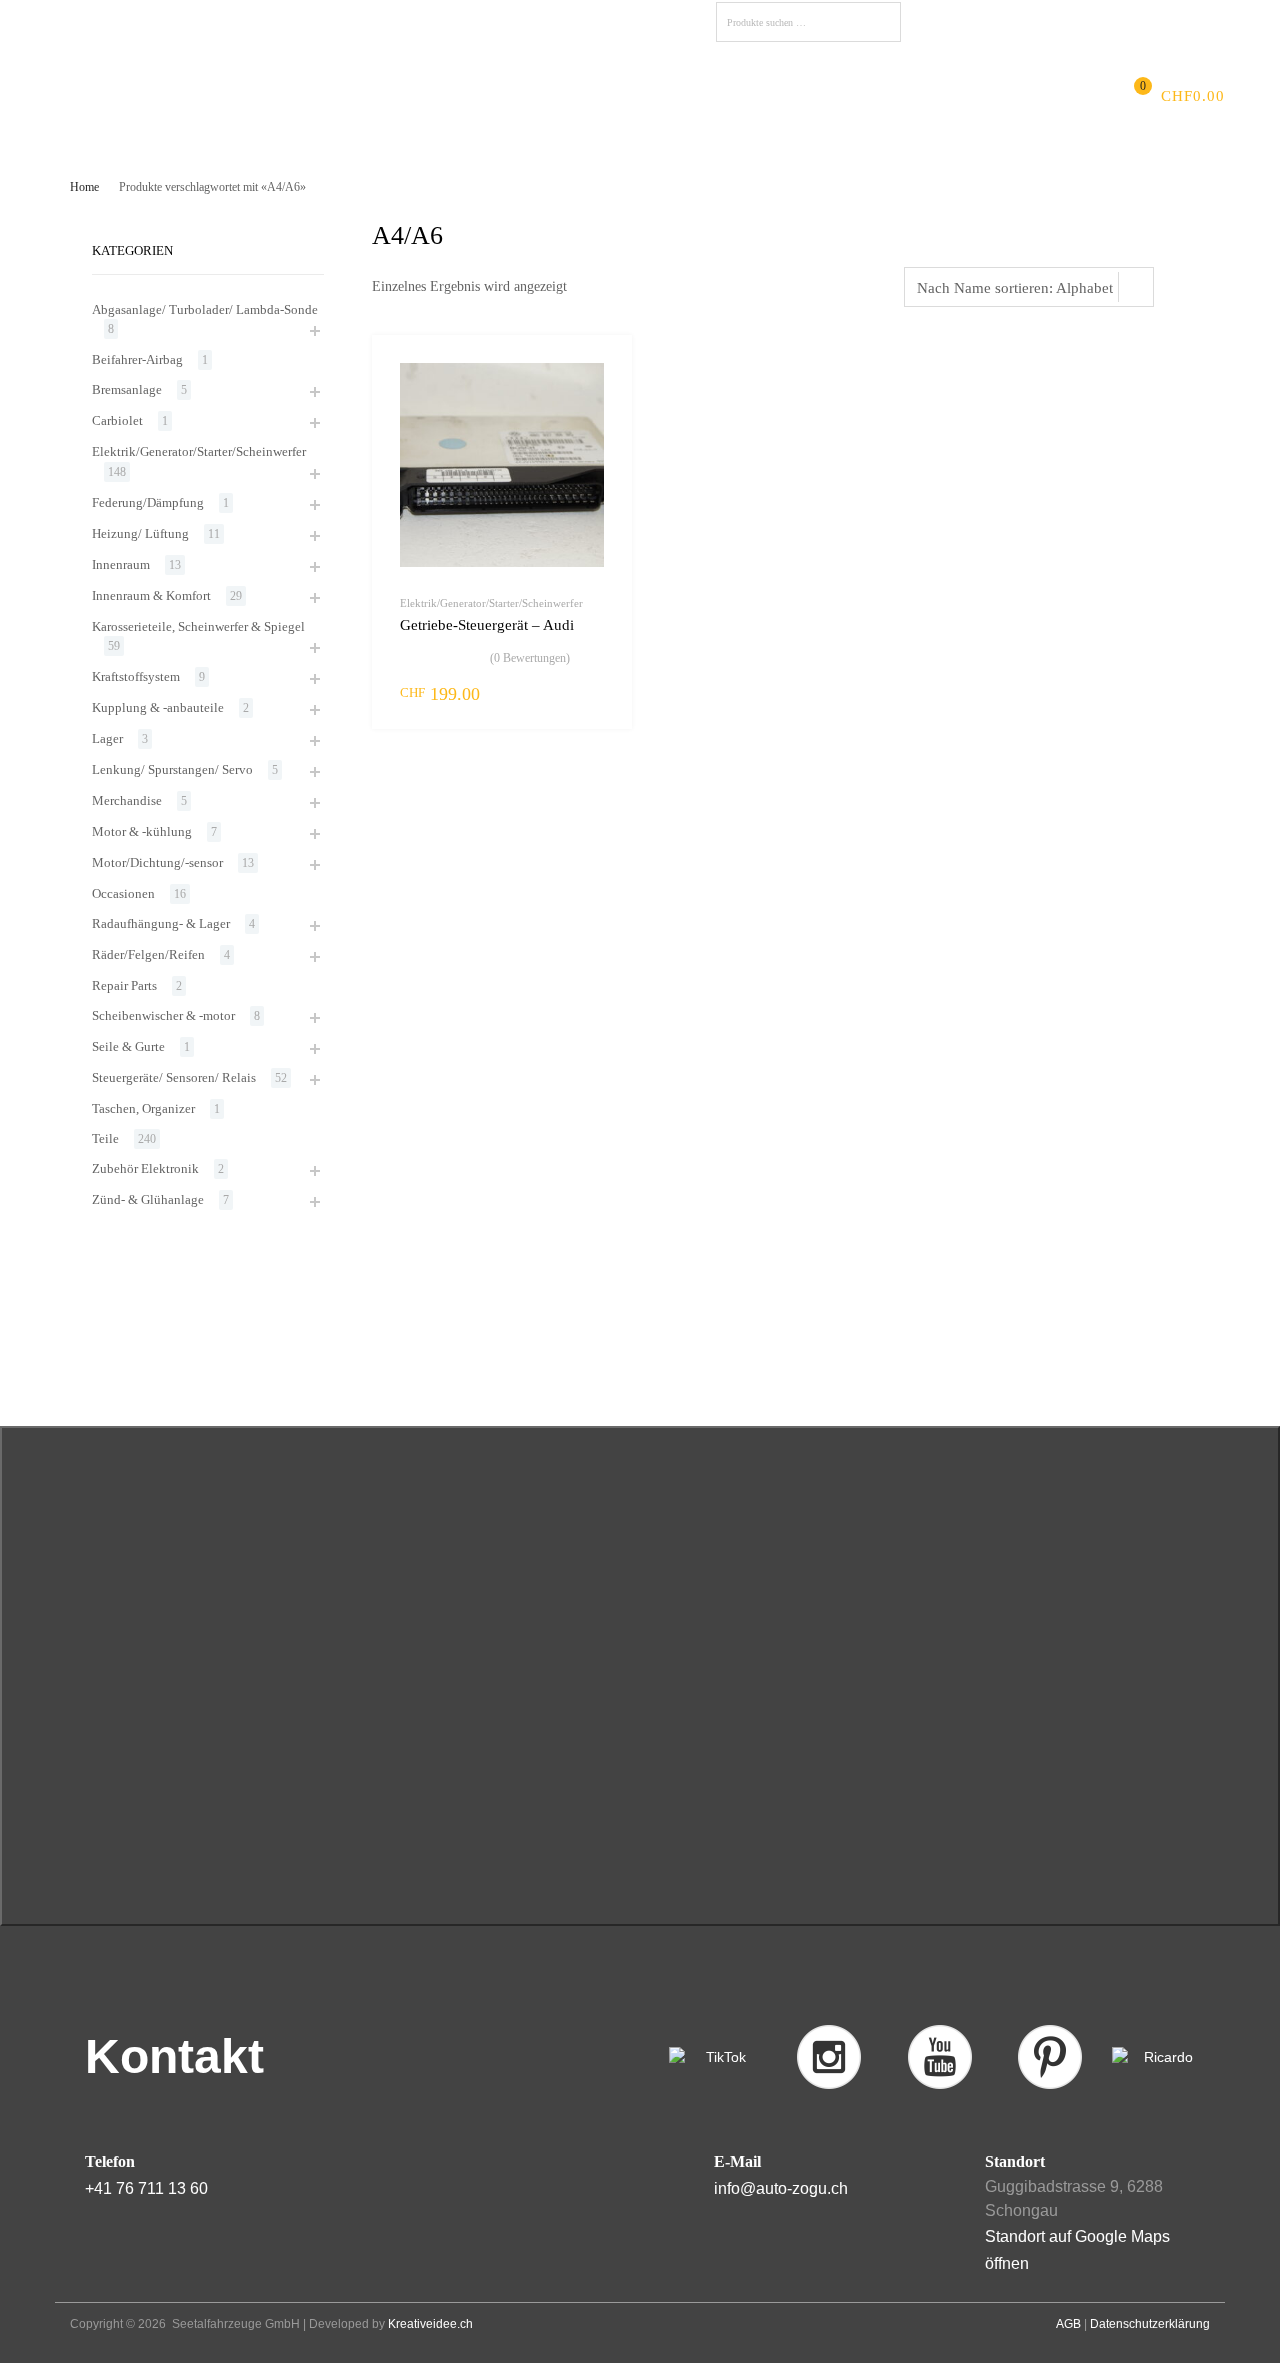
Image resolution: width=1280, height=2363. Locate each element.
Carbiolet (117, 420)
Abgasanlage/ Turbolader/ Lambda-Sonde (205, 309)
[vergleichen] (599, 405)
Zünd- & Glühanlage (148, 1199)
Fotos (570, 96)
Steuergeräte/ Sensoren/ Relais (174, 1077)
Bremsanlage (127, 389)
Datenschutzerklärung (1150, 2324)
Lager (107, 738)
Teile (105, 1138)
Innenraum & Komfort (151, 595)
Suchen (881, 25)
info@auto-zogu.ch (781, 2188)
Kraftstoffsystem (136, 676)
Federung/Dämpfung (148, 502)
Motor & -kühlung (142, 831)
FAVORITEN (962, 22)
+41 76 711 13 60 (146, 2188)
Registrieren (1158, 19)
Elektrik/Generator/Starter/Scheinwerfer (491, 603)
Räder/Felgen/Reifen (148, 954)
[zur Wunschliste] (599, 373)
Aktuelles (296, 96)
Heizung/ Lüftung (140, 533)
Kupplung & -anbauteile (158, 707)
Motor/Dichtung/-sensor (157, 862)
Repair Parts (124, 985)
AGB (1068, 2324)
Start (149, 96)
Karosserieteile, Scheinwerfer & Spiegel (198, 626)
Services (389, 96)
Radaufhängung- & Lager (161, 923)
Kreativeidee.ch (430, 2324)
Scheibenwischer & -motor (163, 1015)
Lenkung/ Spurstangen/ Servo (172, 769)
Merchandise (127, 800)
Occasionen (123, 893)
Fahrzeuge (486, 96)
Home (84, 187)
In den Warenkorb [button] (592, 693)
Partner (642, 96)
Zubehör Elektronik (145, 1168)
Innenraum (121, 564)
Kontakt (724, 96)
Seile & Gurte (128, 1046)
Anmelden (1075, 19)
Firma (213, 96)
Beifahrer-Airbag (137, 359)
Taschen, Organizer (143, 1108)
